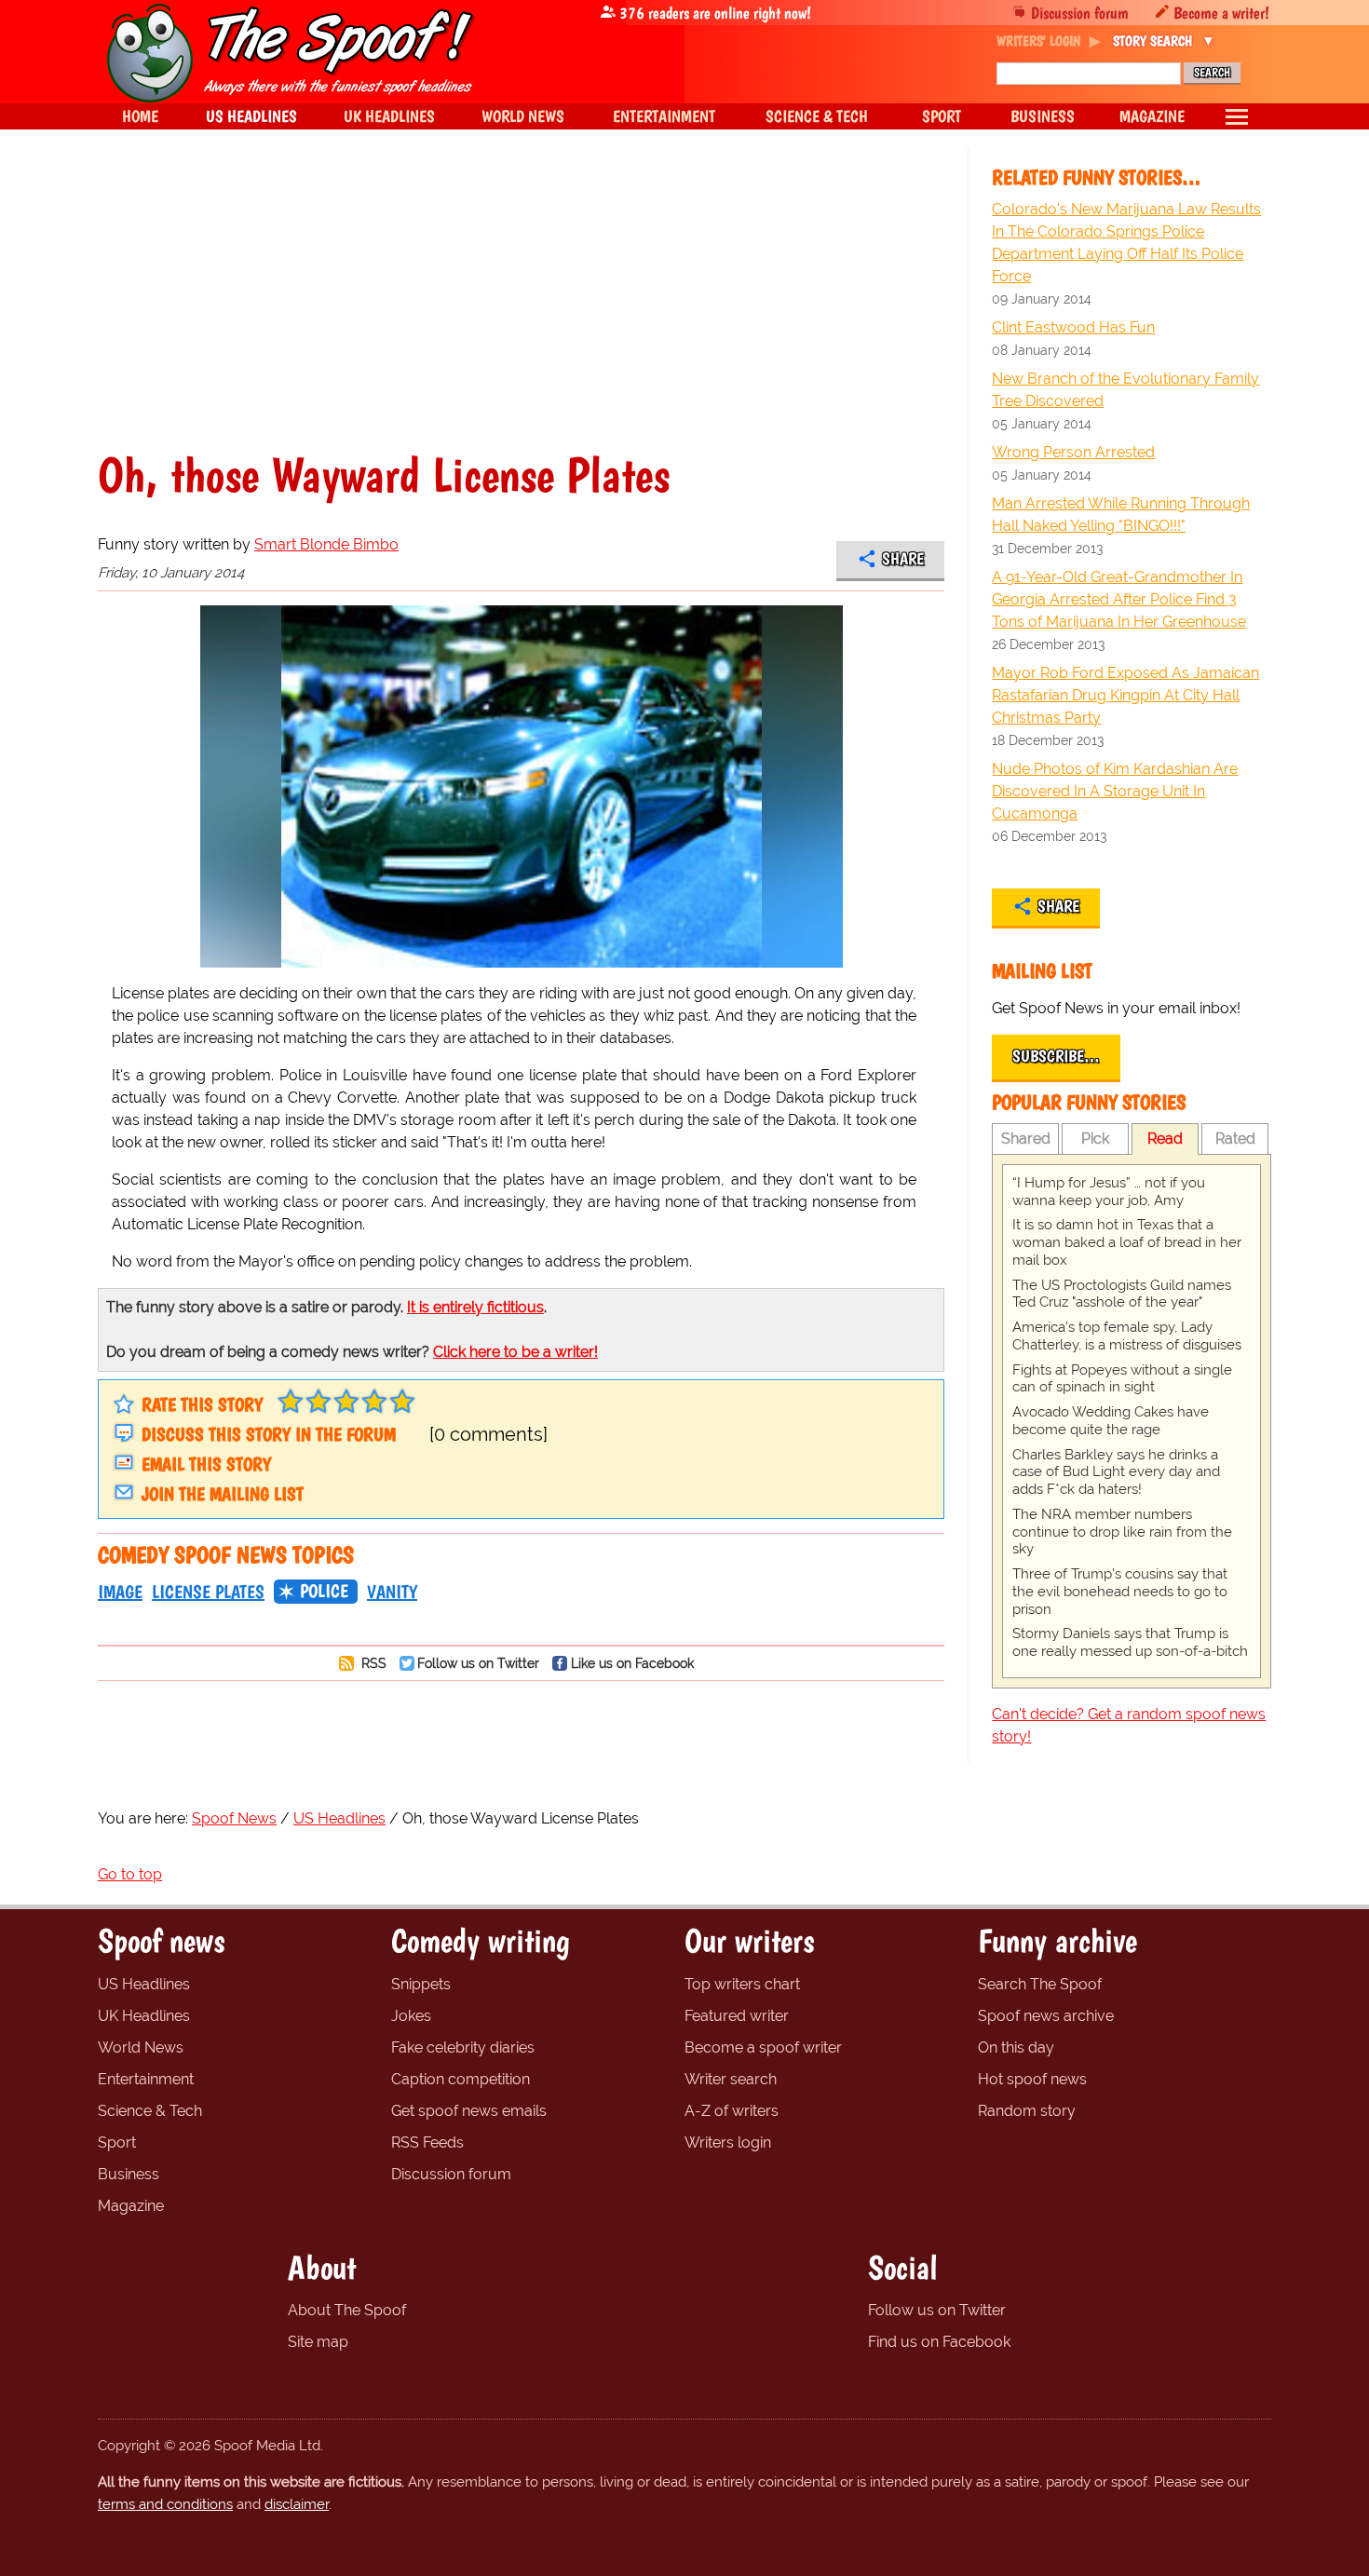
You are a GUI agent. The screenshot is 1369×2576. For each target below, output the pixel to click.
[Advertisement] (521, 311)
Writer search (731, 2079)
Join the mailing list (223, 1494)
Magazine (131, 2206)
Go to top (130, 1874)
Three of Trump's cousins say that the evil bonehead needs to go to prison (1120, 1592)
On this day (1016, 2047)
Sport (117, 2142)
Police (324, 1591)
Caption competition (461, 2079)
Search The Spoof (1040, 1984)
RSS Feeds (427, 2142)
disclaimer (297, 2504)
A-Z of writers (732, 2111)
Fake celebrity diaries (463, 2047)
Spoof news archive (1046, 2016)
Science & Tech (150, 2111)
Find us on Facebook (939, 2342)
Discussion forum (1080, 13)
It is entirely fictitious (475, 1307)
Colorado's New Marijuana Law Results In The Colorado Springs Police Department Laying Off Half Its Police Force (1126, 243)
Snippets (421, 1984)
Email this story (206, 1464)
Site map (318, 2342)
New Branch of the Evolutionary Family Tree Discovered (1125, 390)
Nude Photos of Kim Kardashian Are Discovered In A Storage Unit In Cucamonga (1115, 791)
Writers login (728, 2142)
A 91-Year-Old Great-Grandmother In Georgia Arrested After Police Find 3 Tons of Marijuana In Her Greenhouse (1119, 599)
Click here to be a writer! (515, 1352)
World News (141, 2047)
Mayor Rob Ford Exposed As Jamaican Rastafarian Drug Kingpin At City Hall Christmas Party (1125, 695)
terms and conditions (165, 2504)
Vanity (392, 1592)
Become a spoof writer (763, 2047)
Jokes (411, 2016)
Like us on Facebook (632, 1663)
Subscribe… (1056, 1056)
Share (903, 559)
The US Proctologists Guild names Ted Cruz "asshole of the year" (1122, 1294)
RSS (372, 1663)
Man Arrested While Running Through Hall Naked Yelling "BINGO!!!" (1121, 515)
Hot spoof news (1032, 2079)
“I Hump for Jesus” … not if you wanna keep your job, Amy (1109, 1192)
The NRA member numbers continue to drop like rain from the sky (1122, 1532)
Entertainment (146, 2079)
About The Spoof (347, 2310)
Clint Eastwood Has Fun (1073, 327)
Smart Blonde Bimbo (326, 544)
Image (120, 1592)
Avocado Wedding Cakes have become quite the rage (1111, 1421)
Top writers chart (742, 1984)
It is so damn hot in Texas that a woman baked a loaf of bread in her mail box (1127, 1242)
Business (129, 2174)
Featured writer (737, 2016)
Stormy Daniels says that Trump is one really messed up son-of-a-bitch (1130, 1642)
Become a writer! (1221, 13)
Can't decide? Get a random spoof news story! (1129, 1725)
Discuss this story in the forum (269, 1434)
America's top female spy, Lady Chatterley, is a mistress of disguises (1127, 1336)
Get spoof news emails (469, 2111)
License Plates (208, 1592)
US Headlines (144, 1984)
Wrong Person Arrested (1073, 452)
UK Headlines (144, 2016)
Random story (1027, 2111)
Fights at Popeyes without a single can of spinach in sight (1122, 1379)
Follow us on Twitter (478, 1663)
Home (140, 116)
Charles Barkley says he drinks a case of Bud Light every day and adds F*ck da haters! (1116, 1472)
